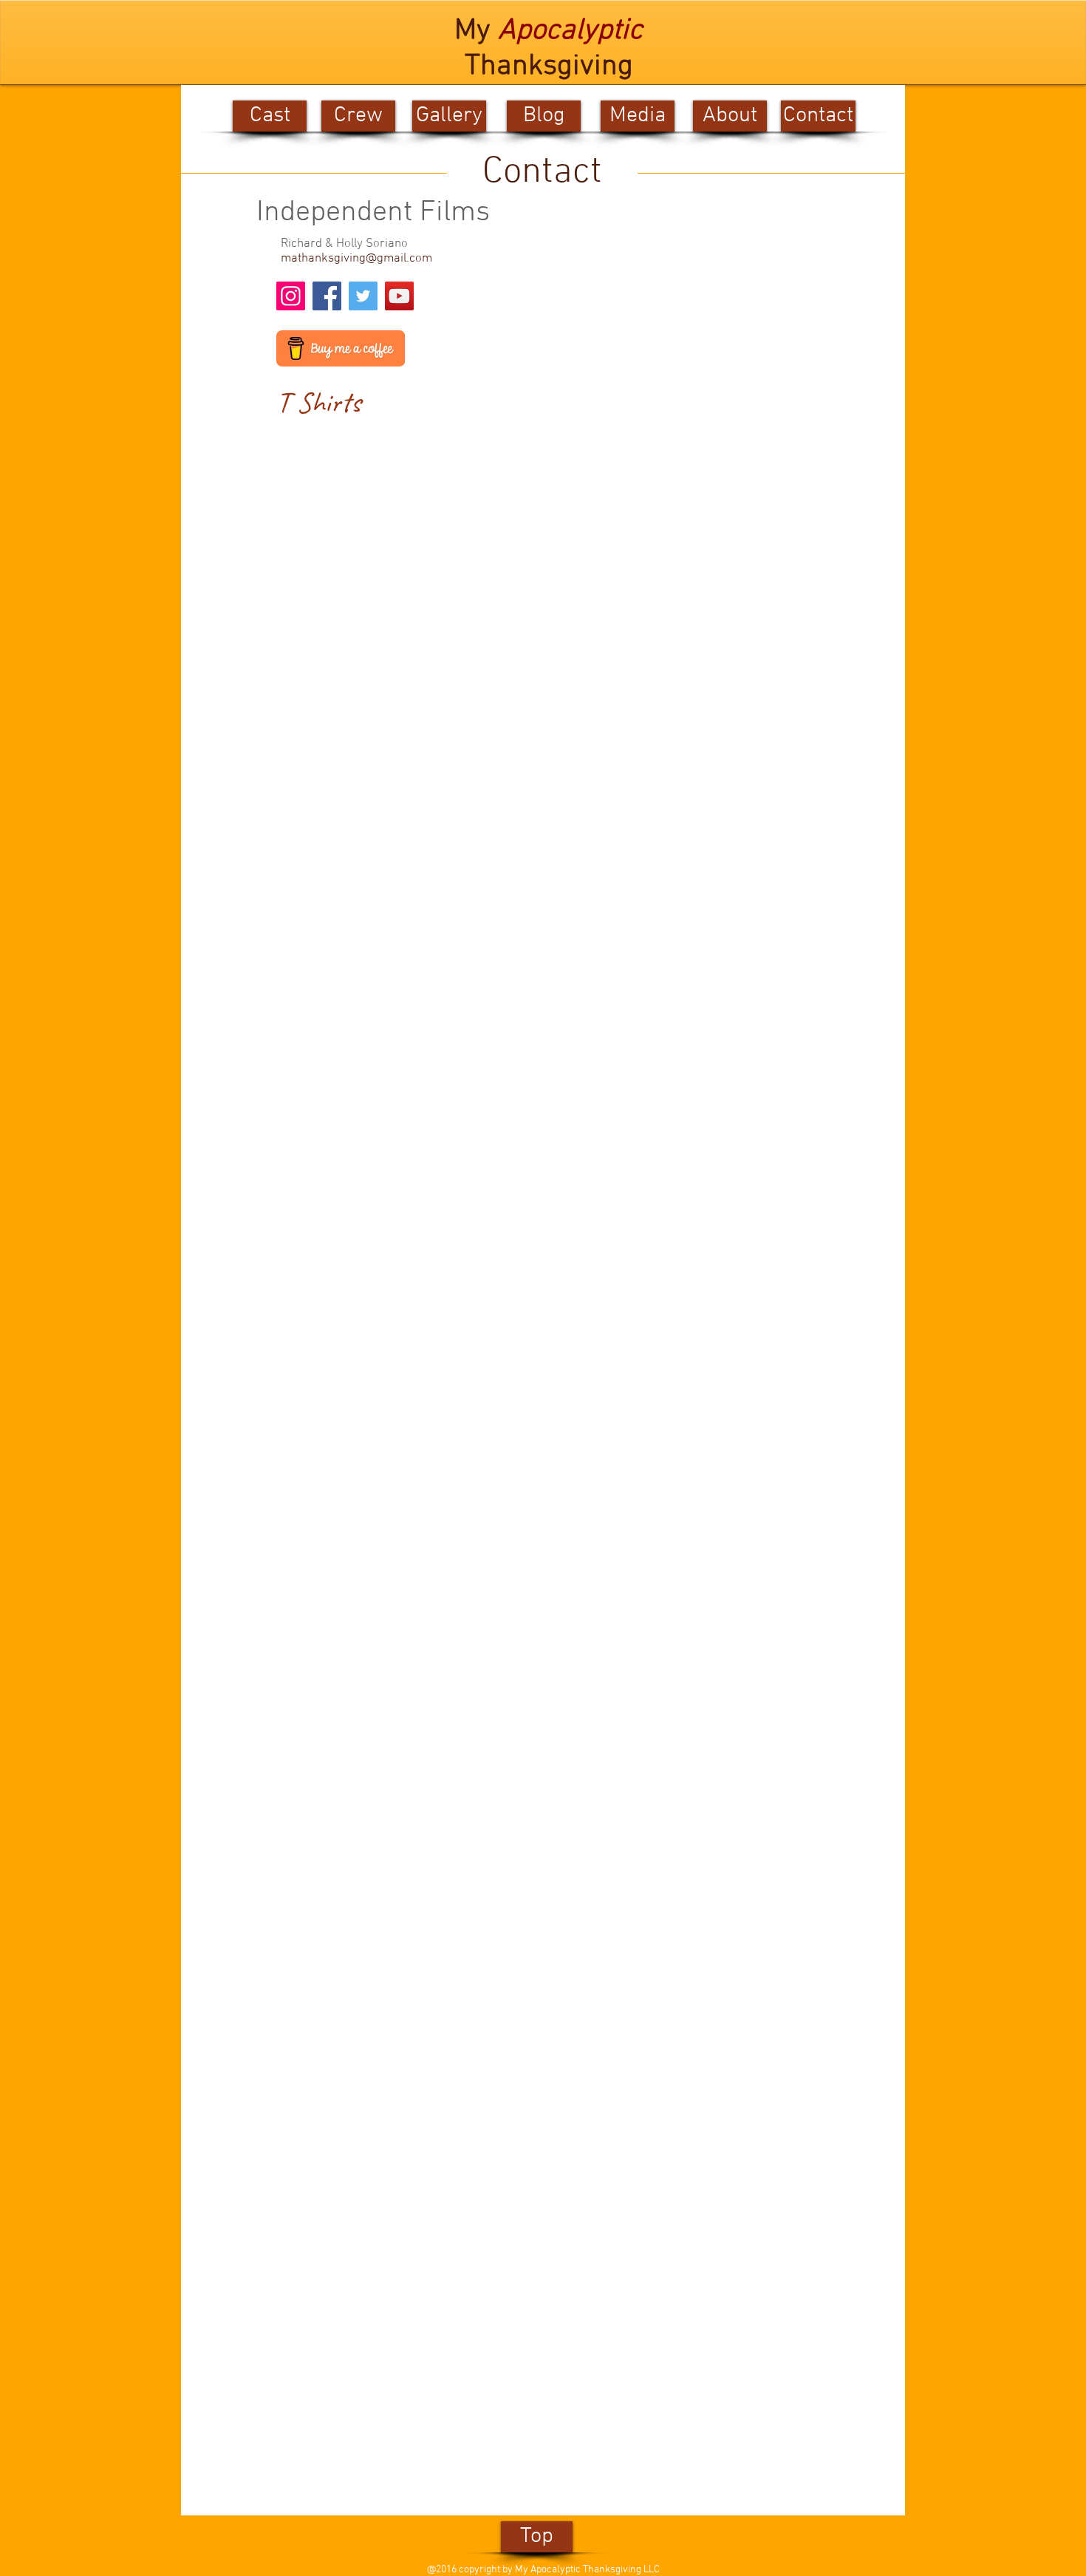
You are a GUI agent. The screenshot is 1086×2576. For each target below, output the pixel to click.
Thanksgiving (549, 67)
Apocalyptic (570, 31)
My (476, 31)
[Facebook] (327, 296)
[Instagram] (291, 296)
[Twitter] (363, 296)
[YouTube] (399, 296)
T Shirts (318, 402)
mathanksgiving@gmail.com (356, 259)
